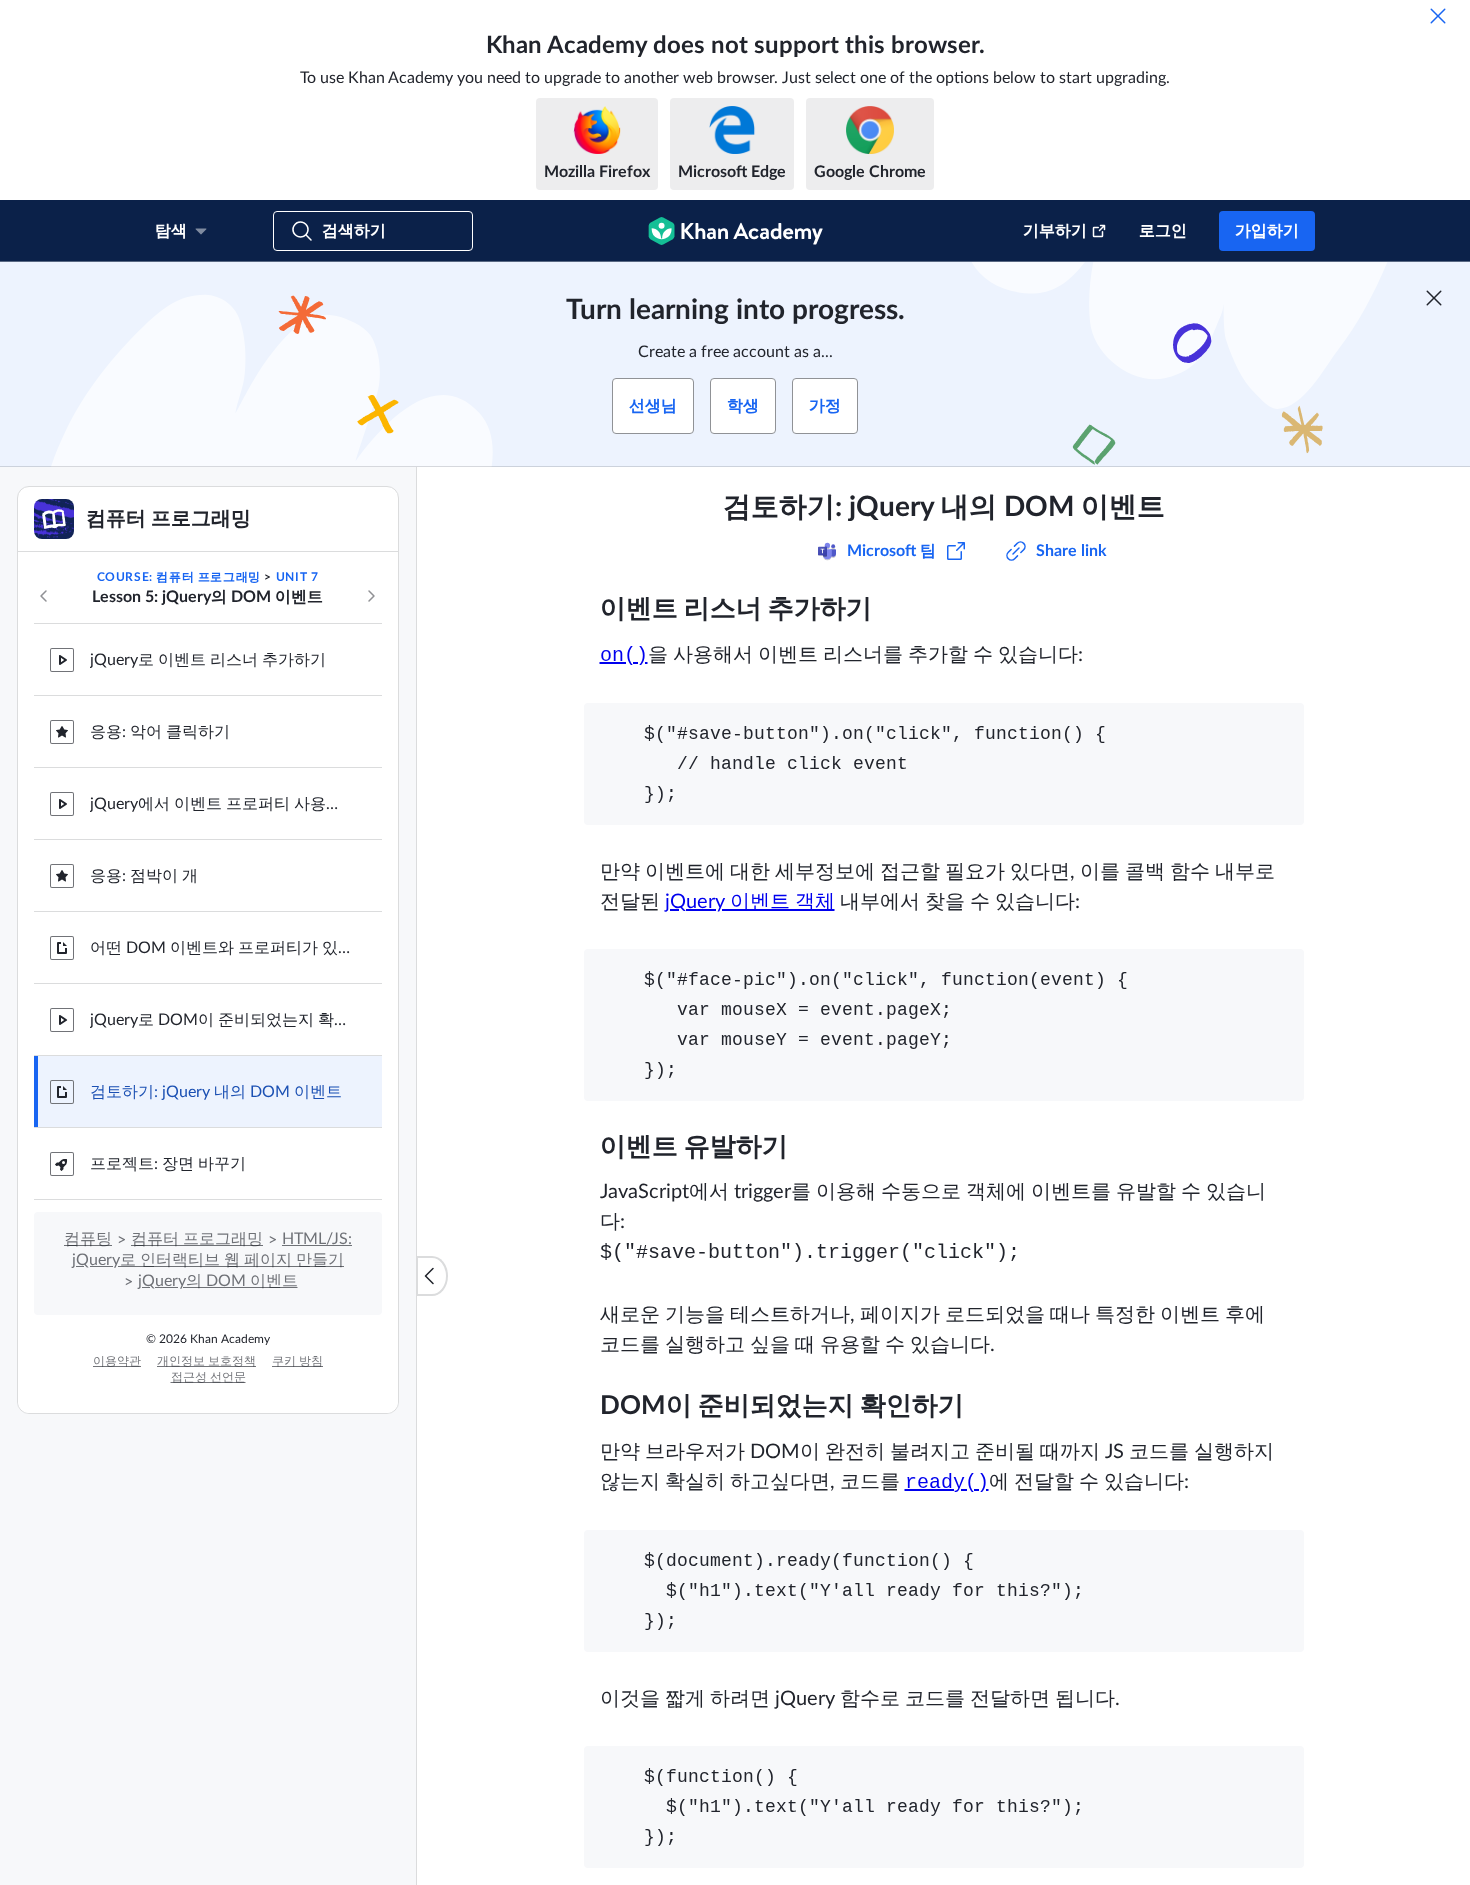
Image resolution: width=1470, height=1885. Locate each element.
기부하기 (1055, 231)
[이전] (44, 596)
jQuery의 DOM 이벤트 (218, 1281)
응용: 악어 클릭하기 (160, 732)
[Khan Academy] (735, 231)
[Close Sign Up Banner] (1434, 298)
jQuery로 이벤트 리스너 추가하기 (208, 660)
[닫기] (1438, 16)
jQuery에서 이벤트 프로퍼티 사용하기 (220, 804)
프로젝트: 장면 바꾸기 (168, 1164)
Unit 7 (297, 577)
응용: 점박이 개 (144, 876)
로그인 (1163, 231)
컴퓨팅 (88, 1239)
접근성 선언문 (208, 1377)
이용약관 (117, 1361)
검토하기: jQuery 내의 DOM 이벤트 (216, 1092)
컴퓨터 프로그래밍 (197, 1239)
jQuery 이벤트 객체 (750, 902)
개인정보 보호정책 (206, 1361)
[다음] (371, 596)
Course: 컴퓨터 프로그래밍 (179, 577)
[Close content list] (432, 1276)
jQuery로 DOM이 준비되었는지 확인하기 (220, 1020)
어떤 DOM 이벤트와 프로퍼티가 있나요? (220, 948)
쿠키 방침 (297, 1361)
